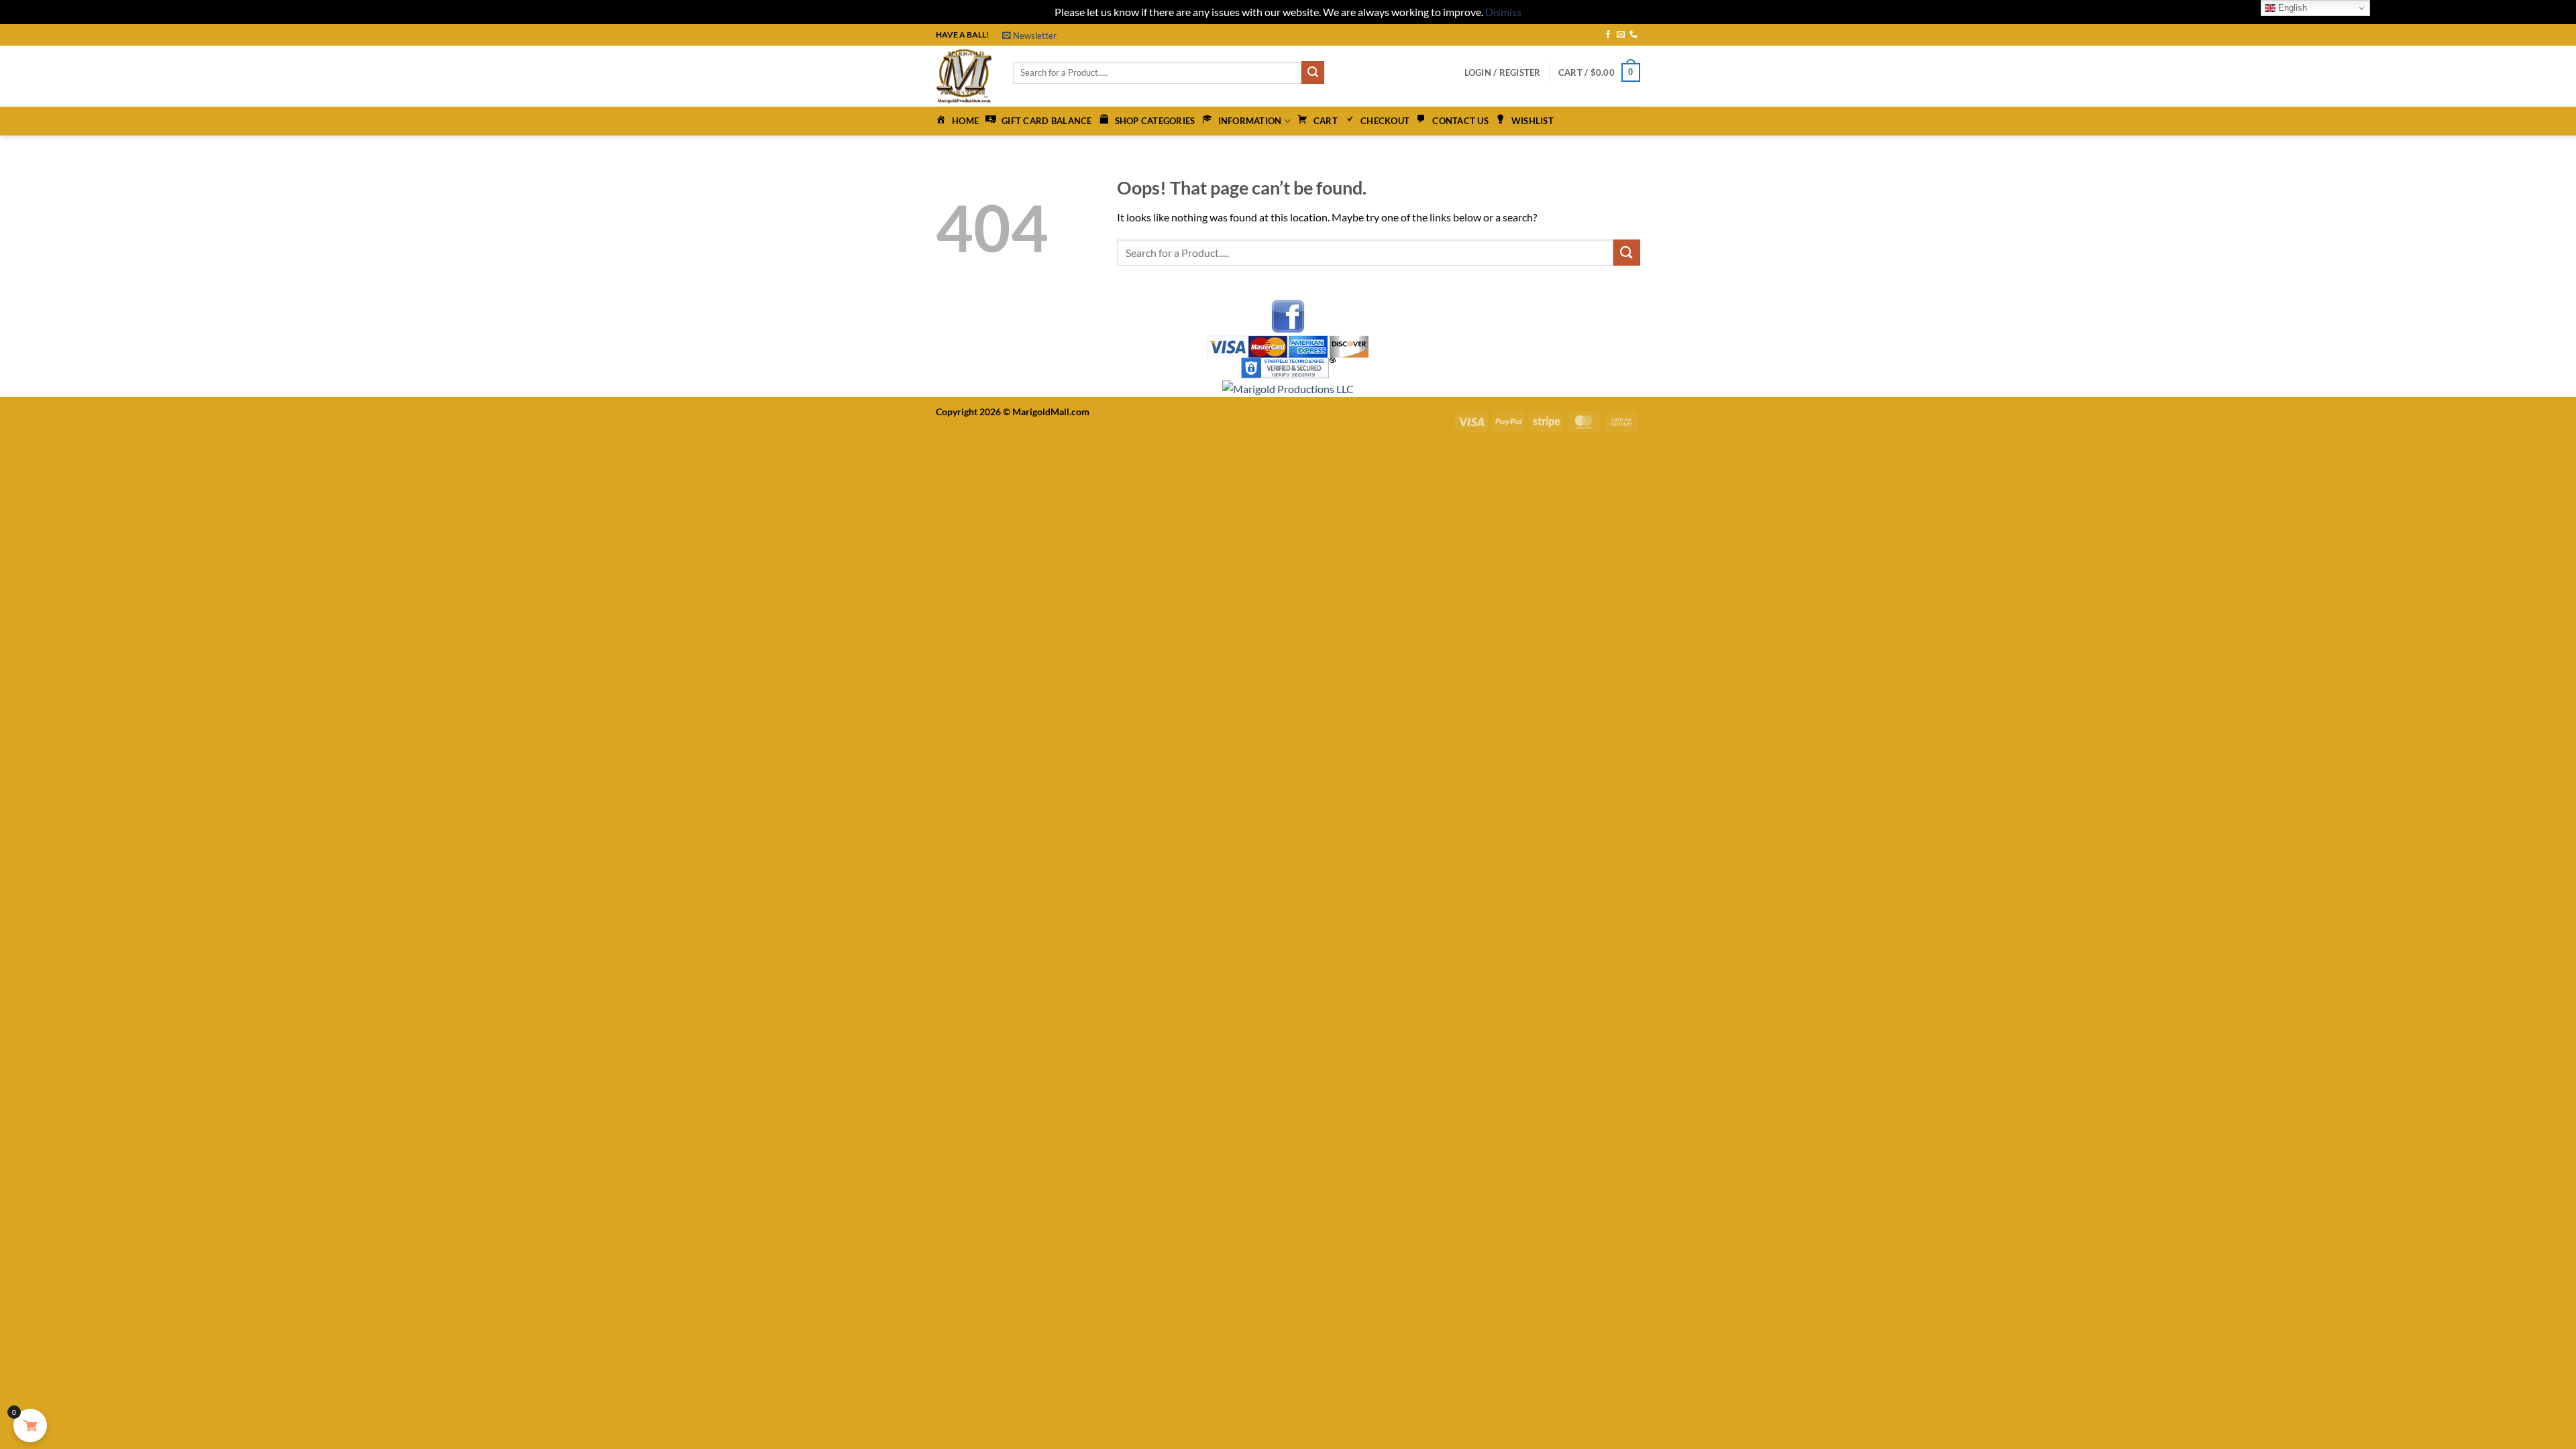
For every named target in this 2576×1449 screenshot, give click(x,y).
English (2291, 8)
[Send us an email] (1621, 35)
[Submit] (1313, 72)
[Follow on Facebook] (1608, 35)
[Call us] (1633, 35)
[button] (1029, 36)
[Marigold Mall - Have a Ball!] (964, 76)
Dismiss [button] (1503, 12)
